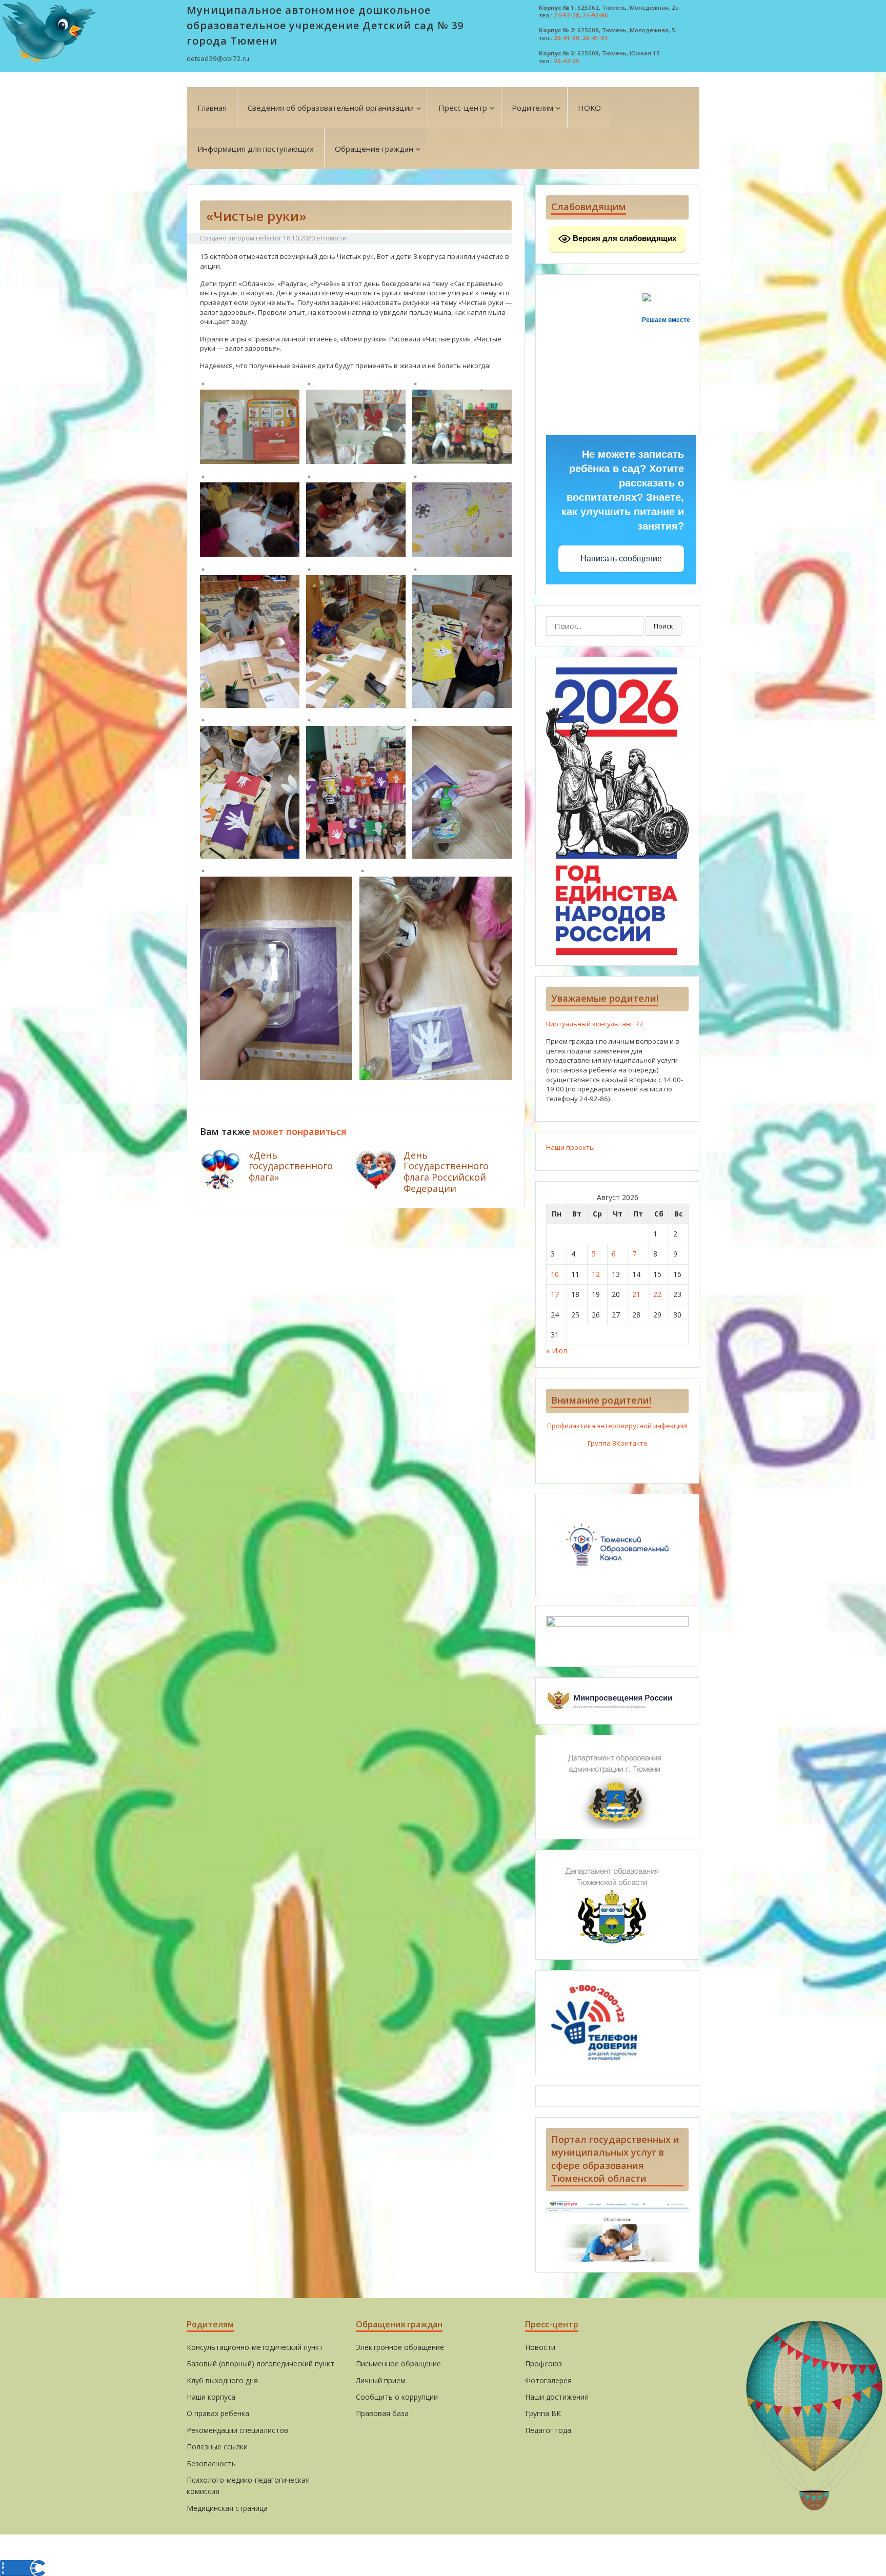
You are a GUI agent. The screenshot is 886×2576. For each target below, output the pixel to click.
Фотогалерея (548, 2380)
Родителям (532, 108)
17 (555, 1294)
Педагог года (548, 2430)
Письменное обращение (398, 2364)
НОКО (589, 108)
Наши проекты (570, 1147)
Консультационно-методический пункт (255, 2347)
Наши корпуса (211, 2397)
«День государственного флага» (291, 1166)
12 (596, 1274)
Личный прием (381, 2380)
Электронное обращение (400, 2347)
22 (657, 1294)
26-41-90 (567, 38)
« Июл (557, 1351)
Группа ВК (543, 2413)
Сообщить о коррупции (397, 2397)
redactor (269, 238)
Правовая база (382, 2413)
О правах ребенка (218, 2413)
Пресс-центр (463, 108)
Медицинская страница (227, 2508)
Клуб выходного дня (222, 2380)
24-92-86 (595, 15)
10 (555, 1274)
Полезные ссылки (217, 2447)
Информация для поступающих (256, 149)
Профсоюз (543, 2364)
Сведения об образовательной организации (331, 108)
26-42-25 (567, 61)
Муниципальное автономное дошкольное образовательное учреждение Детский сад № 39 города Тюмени (325, 25)
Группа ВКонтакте (618, 1443)
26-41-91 (595, 38)
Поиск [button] (663, 626)
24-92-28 (567, 15)
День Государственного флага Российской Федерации (446, 1172)
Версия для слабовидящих (623, 238)
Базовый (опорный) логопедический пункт (260, 2364)
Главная (212, 108)
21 (636, 1294)
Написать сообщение (621, 559)
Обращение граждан (374, 149)
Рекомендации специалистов (237, 2430)
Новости (334, 238)
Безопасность (211, 2463)
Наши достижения (557, 2397)
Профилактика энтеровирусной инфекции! (617, 1426)
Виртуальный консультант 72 (595, 1024)
